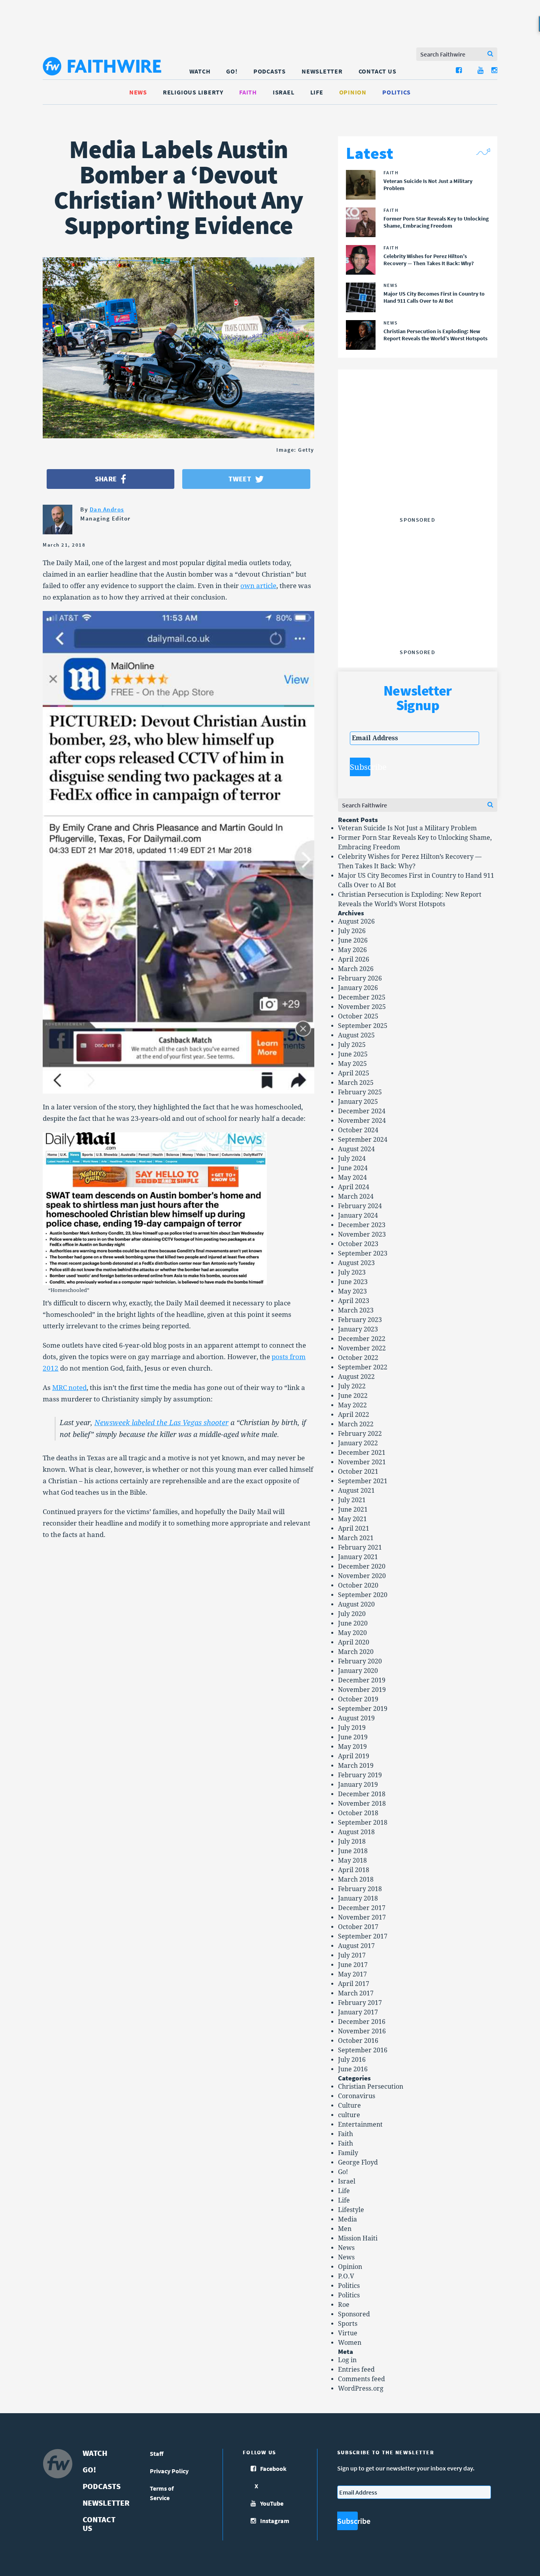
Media (347, 2219)
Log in (347, 2360)
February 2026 (360, 978)
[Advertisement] (417, 464)
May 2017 (352, 1974)
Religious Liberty (193, 92)
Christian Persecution (371, 2087)
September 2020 (363, 1595)
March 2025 (356, 1083)
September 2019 (363, 1709)
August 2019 (356, 1718)
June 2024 (353, 1168)
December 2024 (362, 1111)
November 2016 (362, 2031)
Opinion (353, 92)
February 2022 (360, 1434)
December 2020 (362, 1566)
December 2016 (362, 2022)
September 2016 (363, 2050)
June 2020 (353, 1623)
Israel (284, 92)
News (138, 92)
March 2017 (356, 1993)
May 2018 (352, 1860)
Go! (232, 71)
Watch (200, 71)
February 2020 (360, 1661)
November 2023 (362, 1234)
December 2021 (362, 1453)
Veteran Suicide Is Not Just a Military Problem (407, 828)
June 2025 (353, 1054)
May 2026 (352, 950)
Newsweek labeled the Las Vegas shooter (161, 1423)
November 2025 (362, 1007)
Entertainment (360, 2124)
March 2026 (356, 969)
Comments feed (362, 2379)
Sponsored (354, 2314)
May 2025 (352, 1064)
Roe (344, 2305)
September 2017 (363, 1936)
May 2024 (352, 1178)
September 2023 (363, 1253)
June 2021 (353, 1510)
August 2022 (356, 1377)
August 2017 (356, 1946)
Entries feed (356, 2370)
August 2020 (356, 1604)
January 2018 (358, 1898)
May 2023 (352, 1291)
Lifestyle (351, 2210)
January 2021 (358, 1557)
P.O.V (346, 2276)
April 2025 (354, 1073)
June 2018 (353, 1851)
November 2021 (362, 1462)
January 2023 (358, 1329)
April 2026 (354, 959)
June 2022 (353, 1396)
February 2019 (360, 1775)
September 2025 (363, 1026)
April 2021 (354, 1528)
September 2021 (363, 1481)
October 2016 (358, 2041)
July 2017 (352, 1955)
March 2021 (356, 1538)
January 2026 (358, 988)
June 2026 (353, 940)
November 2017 (362, 1917)
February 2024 (360, 1206)
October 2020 (358, 1585)
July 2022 (352, 1386)
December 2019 (362, 1680)
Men (345, 2229)
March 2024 (356, 1197)
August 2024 (356, 1149)
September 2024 (363, 1140)
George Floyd (358, 2162)
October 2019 (358, 1699)
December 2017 (362, 1908)
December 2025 (362, 997)
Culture (349, 2105)
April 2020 (354, 1642)
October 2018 (358, 1813)
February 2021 (360, 1547)
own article (258, 586)
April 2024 (354, 1187)
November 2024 (362, 1121)
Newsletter (322, 71)
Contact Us (378, 71)
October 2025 (358, 1016)
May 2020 (352, 1633)
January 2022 (358, 1443)
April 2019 (354, 1756)
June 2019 (353, 1737)
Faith (248, 92)
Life (317, 92)
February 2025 (360, 1092)
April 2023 (354, 1301)
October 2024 (358, 1130)
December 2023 (362, 1225)
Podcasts (270, 71)
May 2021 (352, 1519)
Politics (397, 92)
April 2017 (354, 1984)
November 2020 (362, 1576)
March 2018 (356, 1879)
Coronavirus (357, 2096)
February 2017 (360, 2003)
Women (350, 2343)
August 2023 (356, 1263)
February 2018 (360, 1889)
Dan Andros (107, 509)
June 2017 (353, 1965)
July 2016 (352, 2060)
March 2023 (356, 1310)
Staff (157, 2453)
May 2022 (352, 1405)
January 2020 (358, 1671)
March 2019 (356, 1766)
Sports (348, 2324)
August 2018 (356, 1832)
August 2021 (356, 1491)
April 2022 (354, 1415)
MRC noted (69, 1388)
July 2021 (352, 1500)
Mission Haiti (358, 2238)
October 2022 (358, 1358)
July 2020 (352, 1614)
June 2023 (353, 1282)
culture (349, 2115)
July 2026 (352, 931)
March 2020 (356, 1652)
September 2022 (363, 1367)
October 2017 (358, 1927)
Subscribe (360, 767)
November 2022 (362, 1348)
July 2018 (352, 1841)
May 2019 (352, 1747)
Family (348, 2153)
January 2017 (358, 2012)
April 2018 (354, 1870)
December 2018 (362, 1794)
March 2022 (356, 1424)
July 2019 (352, 1728)
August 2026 (356, 921)
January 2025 (358, 1102)
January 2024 (358, 1215)
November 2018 (362, 1804)
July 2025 (352, 1045)
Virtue (348, 2333)
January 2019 (358, 1785)
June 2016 (353, 2069)
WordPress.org (361, 2388)
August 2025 (356, 1035)
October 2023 (358, 1244)
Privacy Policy (169, 2471)
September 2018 (363, 1823)
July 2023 (352, 1272)
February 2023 (360, 1320)
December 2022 (362, 1339)
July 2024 (352, 1159)
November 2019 (362, 1690)
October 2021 (358, 1472)
